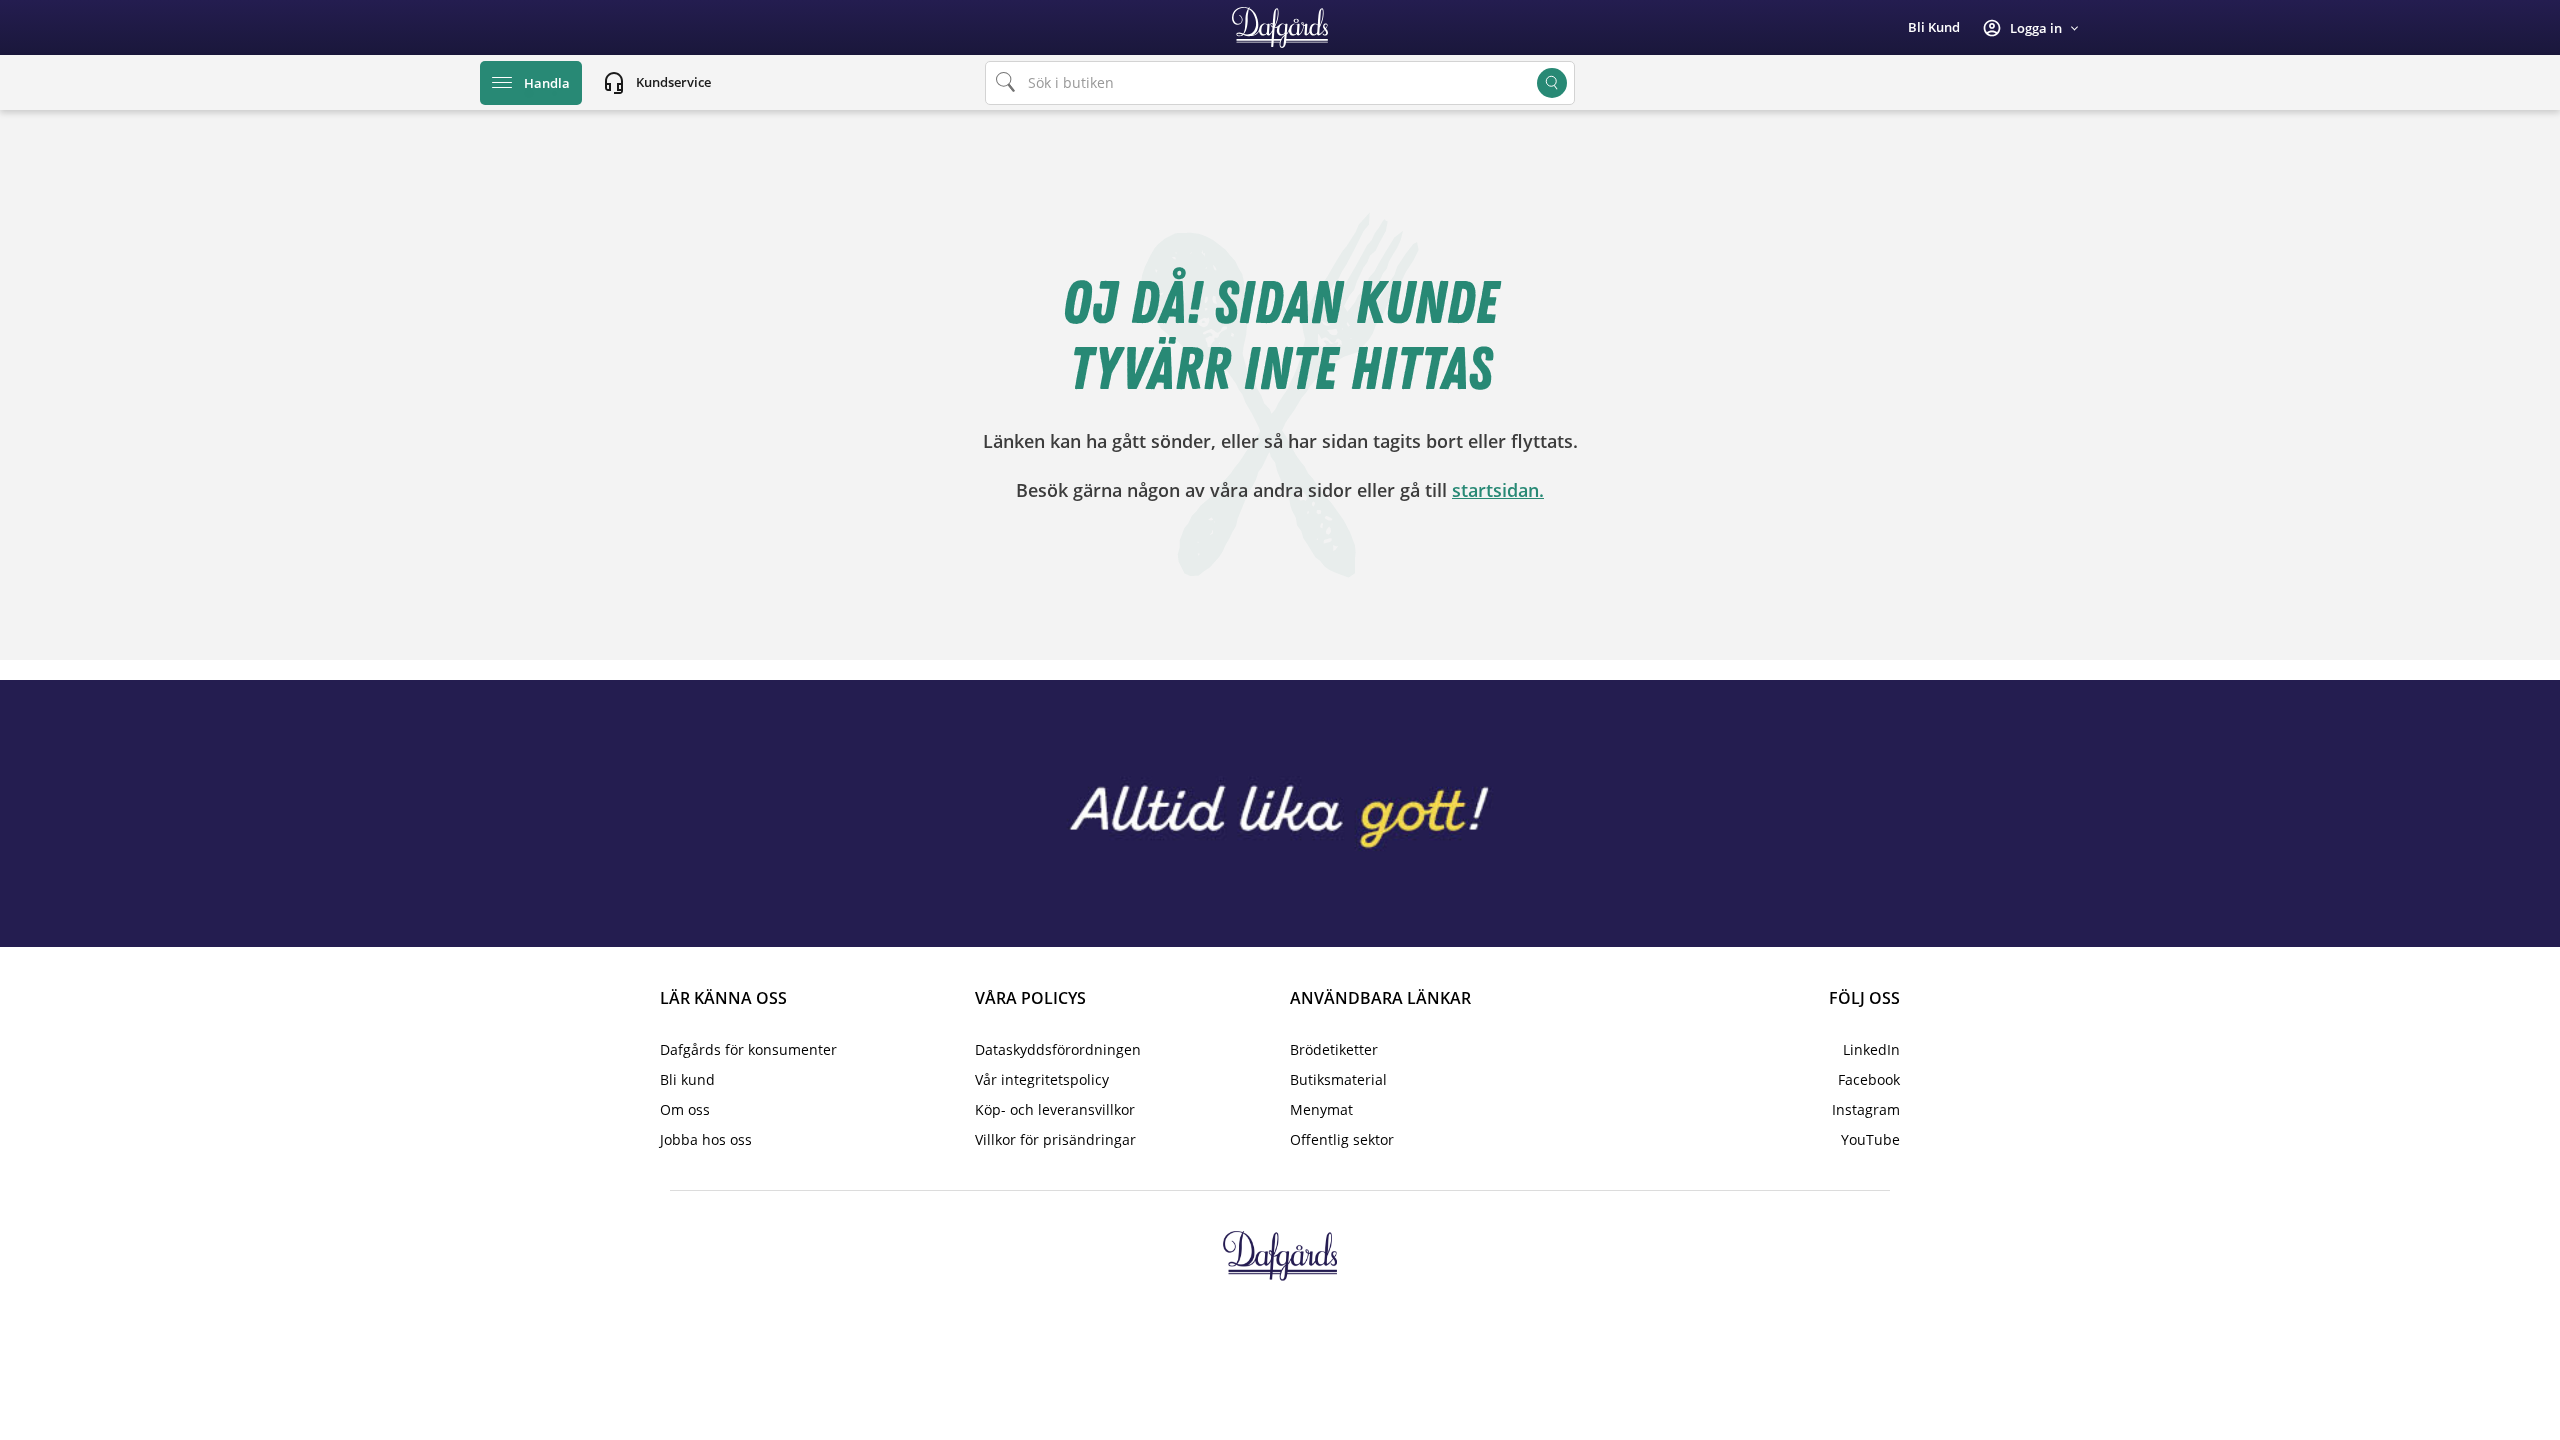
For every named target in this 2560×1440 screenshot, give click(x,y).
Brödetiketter (1334, 1049)
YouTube (1870, 1139)
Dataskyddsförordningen (1058, 1049)
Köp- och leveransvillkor (1055, 1109)
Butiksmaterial (1338, 1079)
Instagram (1866, 1109)
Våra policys (1030, 998)
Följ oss (1864, 998)
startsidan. (1498, 490)
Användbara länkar (1380, 998)
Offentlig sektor (1342, 1139)
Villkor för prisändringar (1055, 1139)
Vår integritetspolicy (1042, 1079)
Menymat (1321, 1109)
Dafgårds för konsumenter (748, 1049)
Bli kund (1934, 27)
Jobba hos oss (706, 1139)
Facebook (1869, 1079)
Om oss (685, 1109)
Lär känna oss (723, 998)
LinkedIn (1871, 1049)
